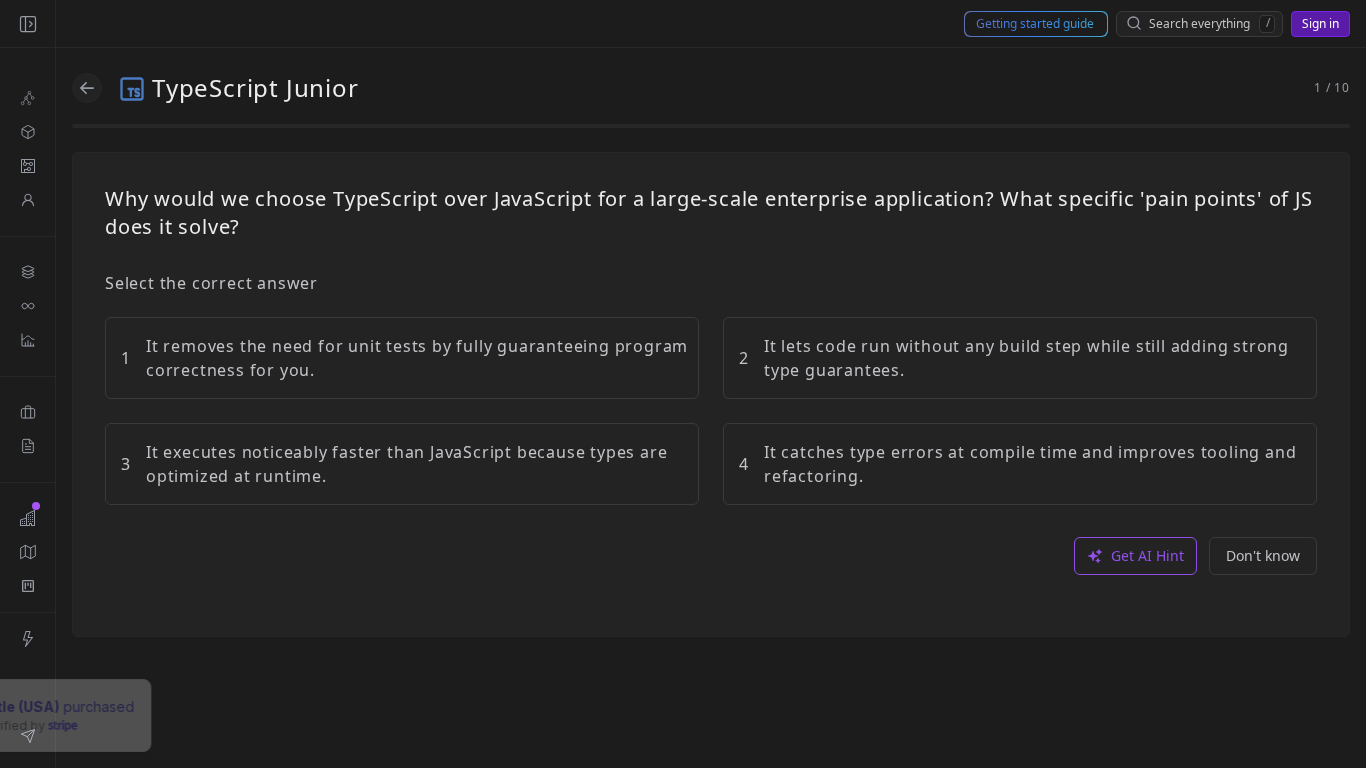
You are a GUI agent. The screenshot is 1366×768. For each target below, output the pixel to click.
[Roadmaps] (27, 552)
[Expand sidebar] (27, 24)
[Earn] (27, 736)
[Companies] (27, 518)
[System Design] (27, 132)
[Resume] (27, 446)
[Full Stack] (27, 272)
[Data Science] (27, 340)
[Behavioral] (27, 200)
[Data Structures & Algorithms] (27, 98)
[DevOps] (27, 306)
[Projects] (27, 412)
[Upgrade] (27, 639)
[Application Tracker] (27, 586)
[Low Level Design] (27, 166)
